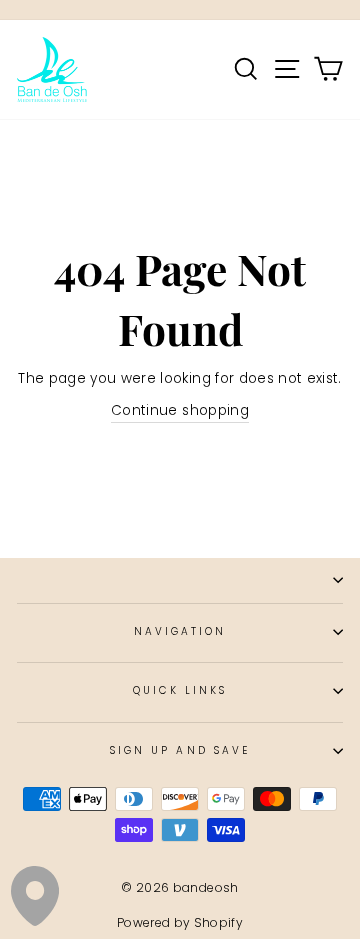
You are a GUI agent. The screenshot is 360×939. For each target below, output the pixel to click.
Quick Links (180, 690)
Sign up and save (180, 750)
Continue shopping (180, 410)
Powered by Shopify (180, 922)
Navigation (180, 631)
